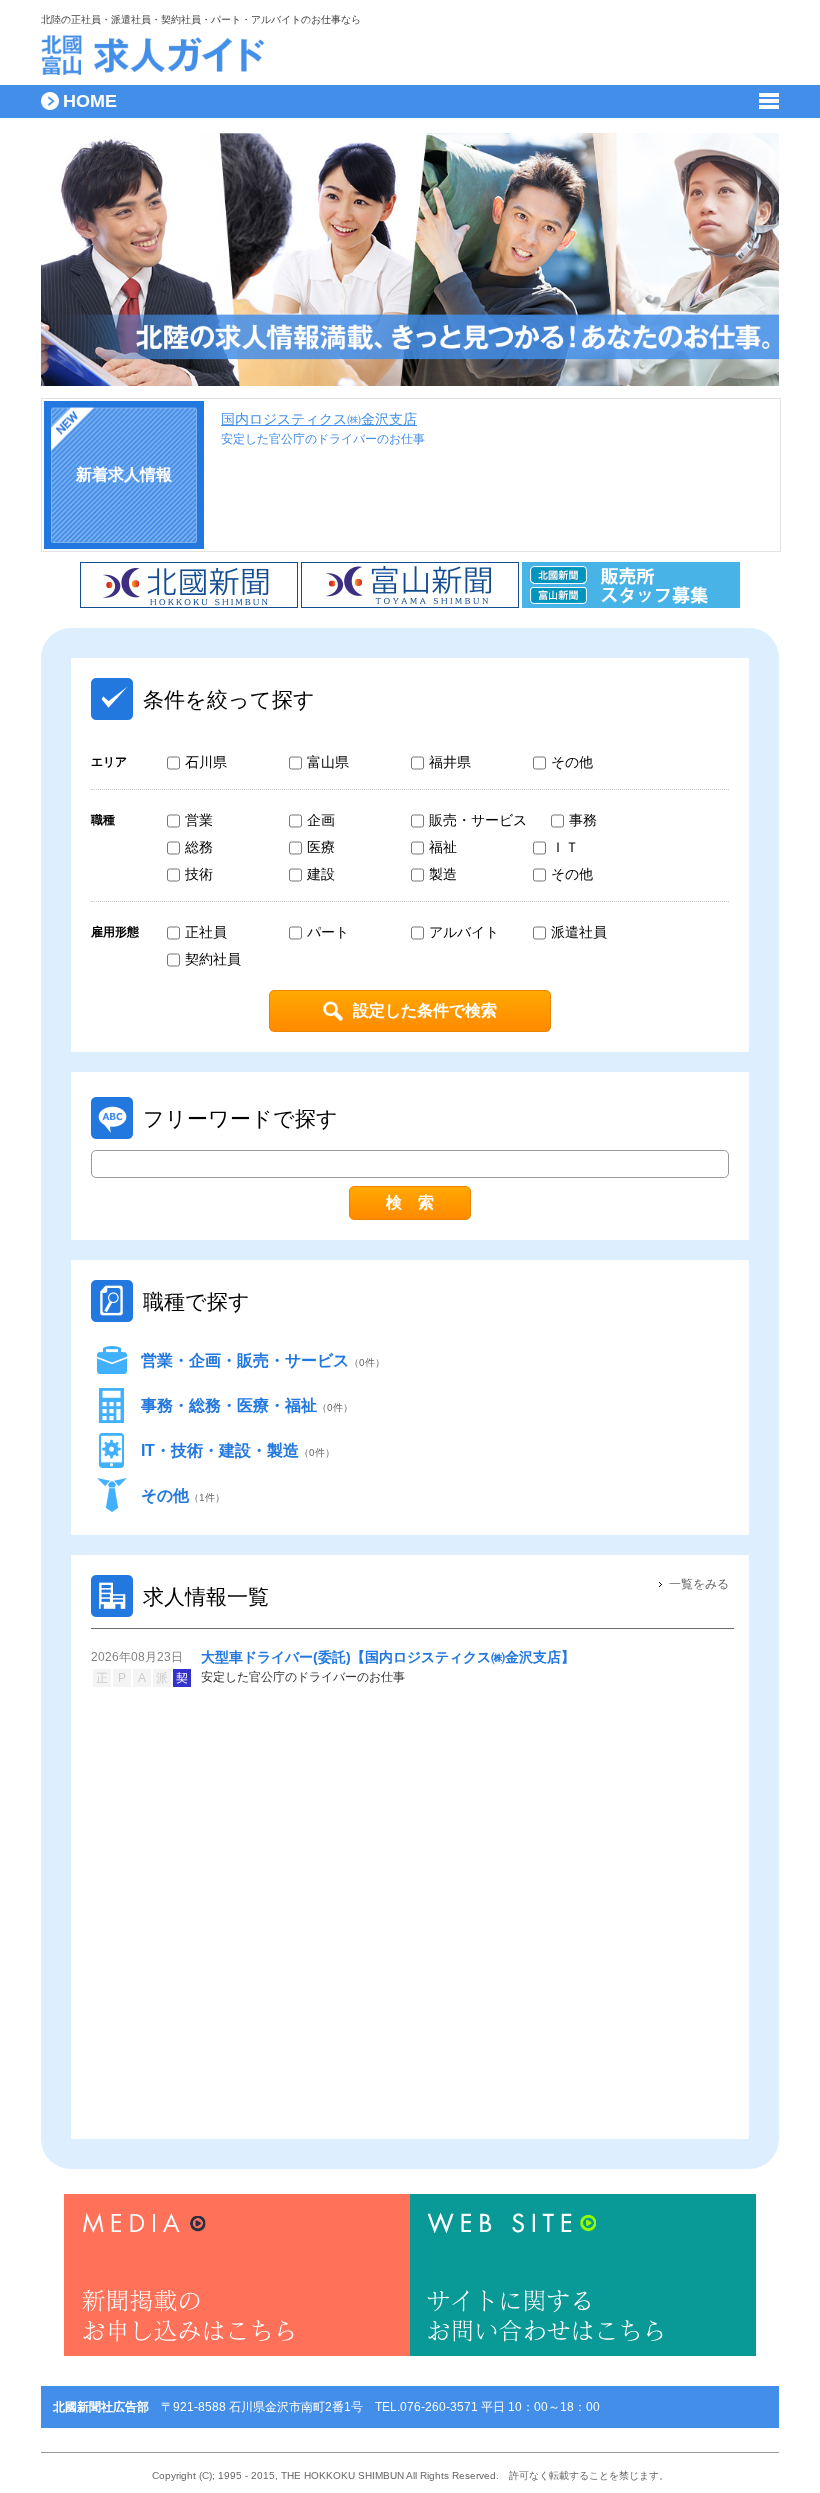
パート (328, 932)
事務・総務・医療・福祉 (247, 1405)
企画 (321, 820)
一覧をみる (699, 1584)
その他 (572, 762)
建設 (321, 874)
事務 (583, 820)
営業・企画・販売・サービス (263, 1360)
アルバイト (464, 932)
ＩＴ (565, 847)
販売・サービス (478, 820)
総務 (199, 847)
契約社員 (213, 959)
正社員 (206, 932)
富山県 (328, 762)
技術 (199, 874)
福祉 (443, 847)
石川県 (206, 762)
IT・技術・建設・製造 (238, 1450)
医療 (321, 847)
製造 (443, 874)
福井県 (450, 762)
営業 (199, 820)
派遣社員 (579, 932)
